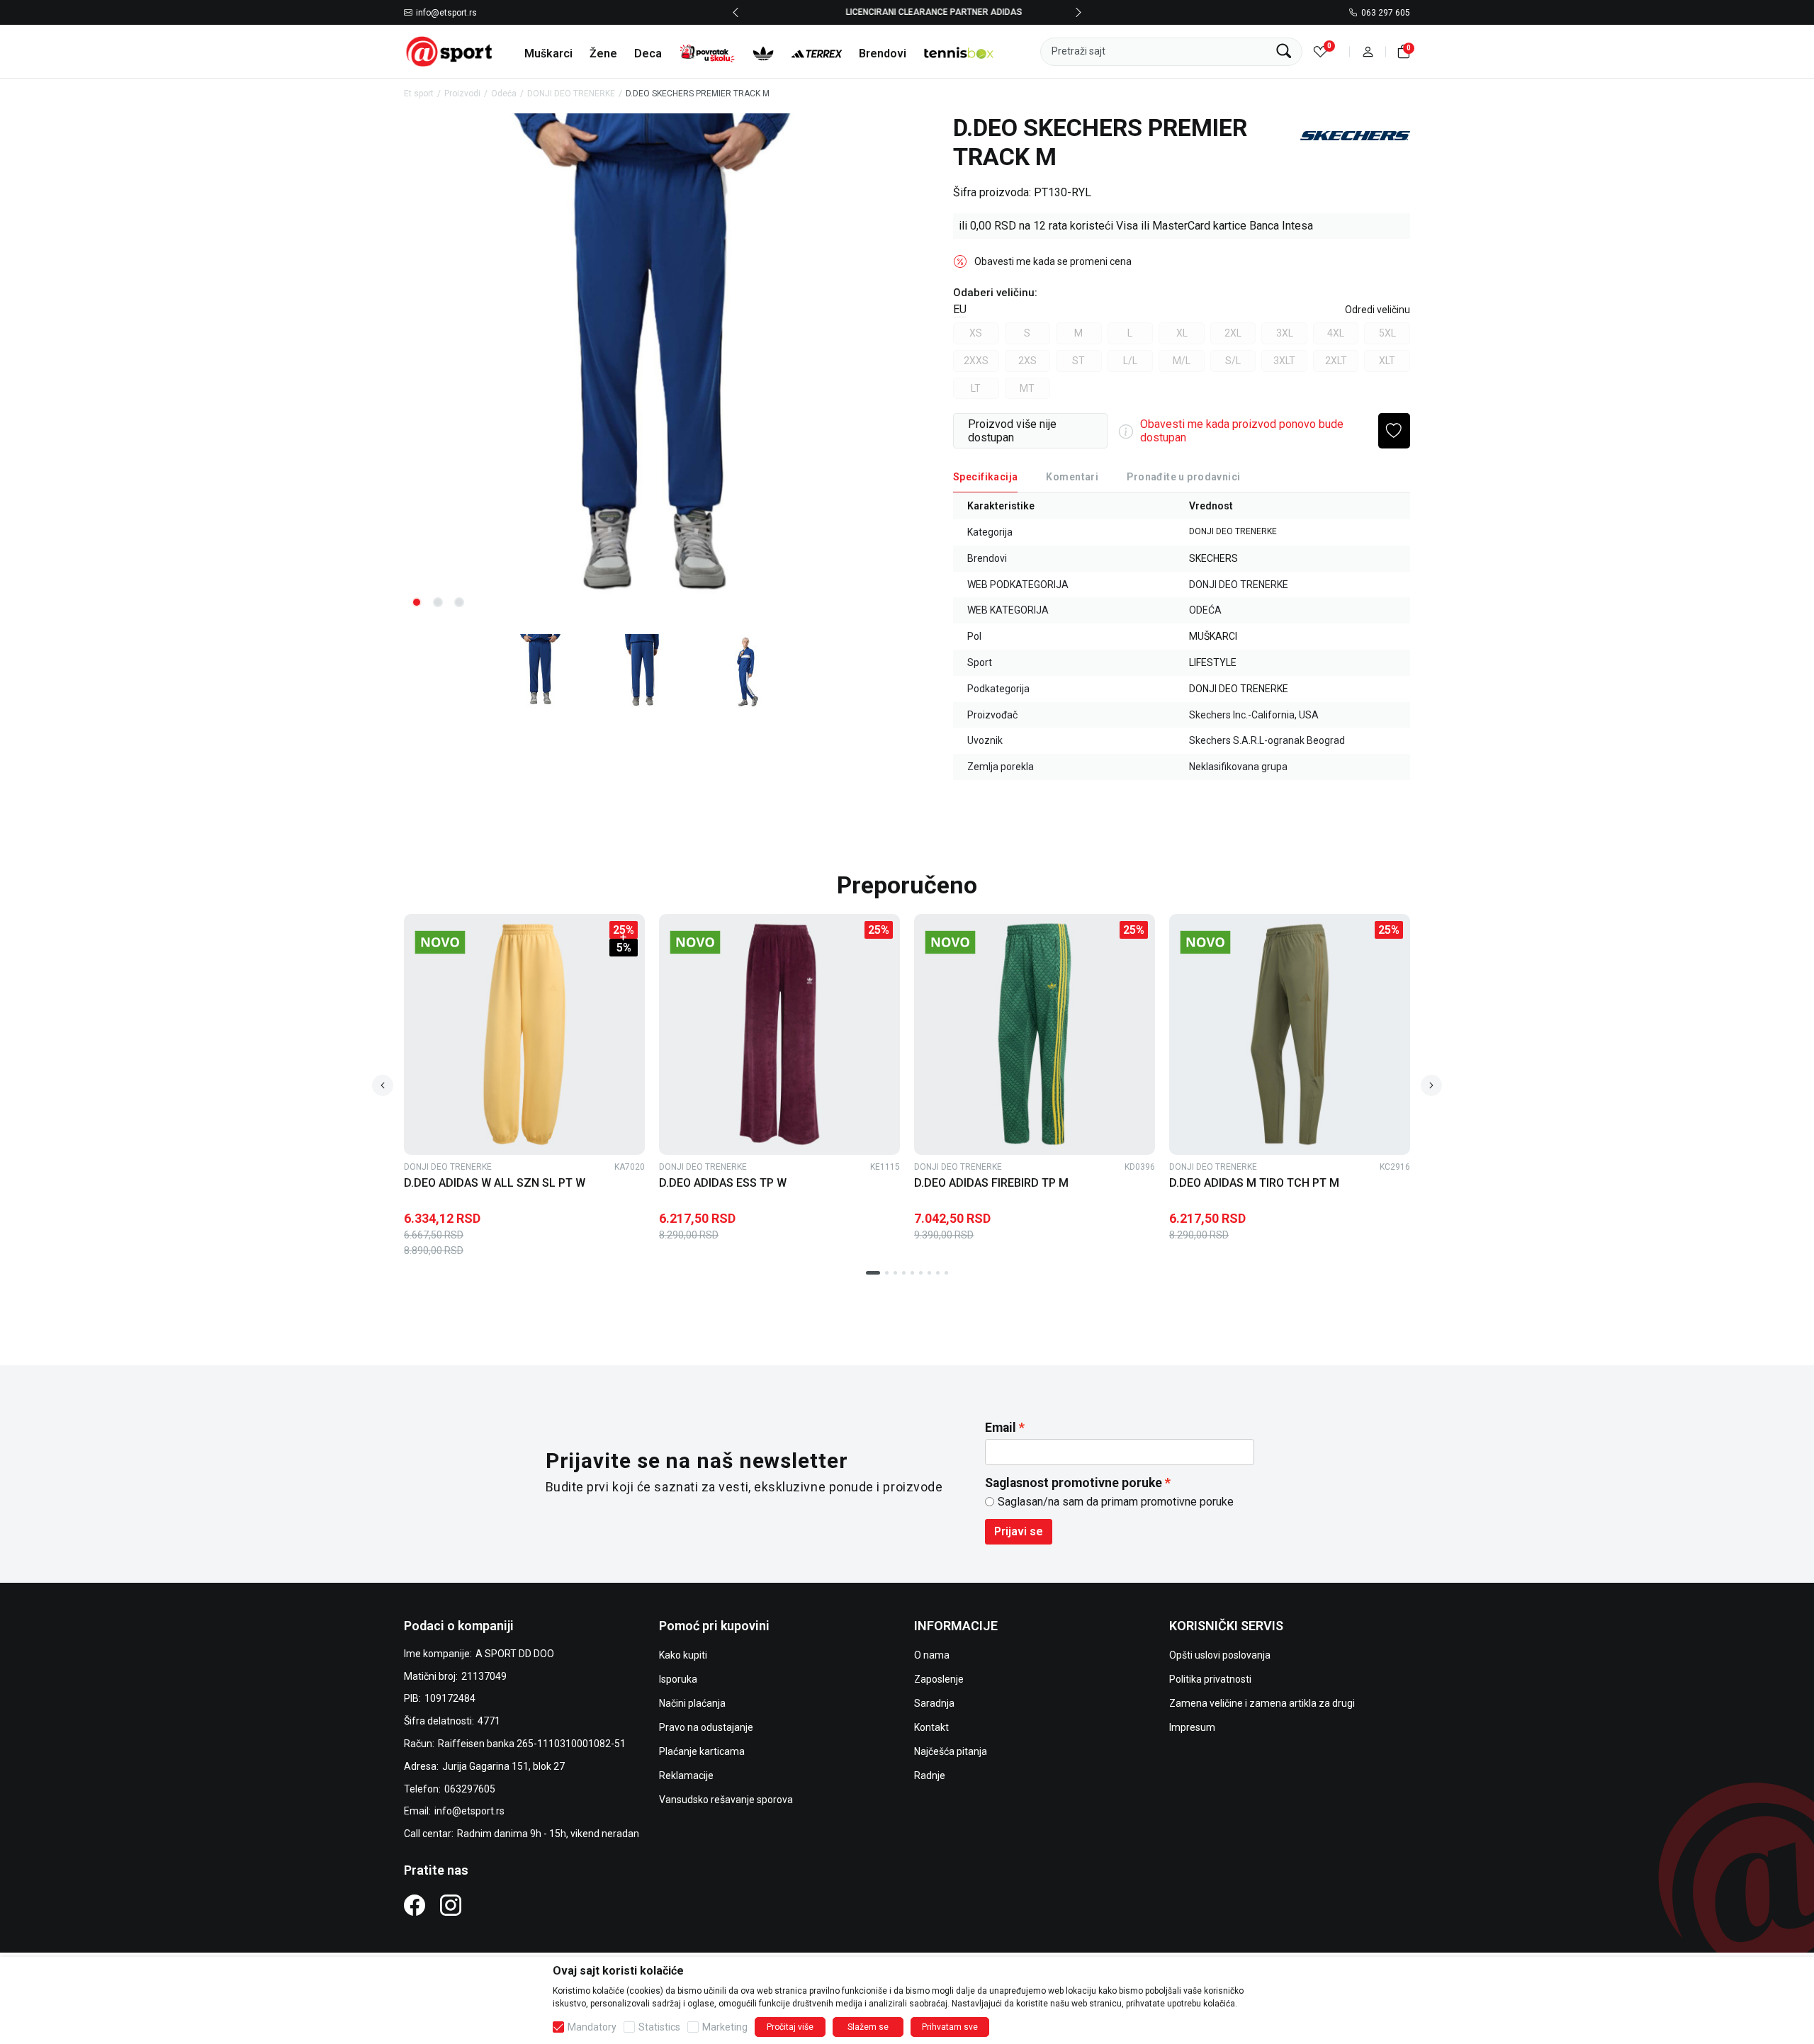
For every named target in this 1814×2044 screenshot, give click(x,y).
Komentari (1072, 477)
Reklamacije (686, 1775)
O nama (932, 1655)
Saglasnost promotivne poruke (1074, 1483)
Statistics (659, 2027)
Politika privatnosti (1210, 1679)
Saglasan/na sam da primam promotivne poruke (1116, 1502)
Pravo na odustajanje (706, 1727)
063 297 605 (1386, 13)
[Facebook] (415, 1904)
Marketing (725, 2027)
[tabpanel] (652, 367)
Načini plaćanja (692, 1703)
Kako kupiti (683, 1655)
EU (960, 309)
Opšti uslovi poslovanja (1220, 1655)
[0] (1320, 51)
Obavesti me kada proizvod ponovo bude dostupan (1242, 431)
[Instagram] (451, 1904)
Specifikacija (985, 477)
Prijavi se (1019, 1531)
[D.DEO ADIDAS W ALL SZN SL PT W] (524, 1034)
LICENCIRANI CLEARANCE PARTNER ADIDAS (907, 12)
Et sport (419, 94)
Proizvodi (462, 94)
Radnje (930, 1775)
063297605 (470, 1789)
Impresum (1192, 1727)
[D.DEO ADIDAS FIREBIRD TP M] (1035, 1034)
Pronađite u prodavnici (1183, 477)
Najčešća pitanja (951, 1751)
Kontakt (931, 1727)
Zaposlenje (939, 1679)
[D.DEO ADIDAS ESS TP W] (779, 1034)
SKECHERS (1213, 558)
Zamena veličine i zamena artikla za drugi (1262, 1703)
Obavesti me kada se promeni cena (1053, 261)
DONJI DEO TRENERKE (571, 94)
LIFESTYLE (1213, 662)
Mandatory (592, 2027)
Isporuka (678, 1679)
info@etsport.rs (446, 13)
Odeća (504, 94)
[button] (1368, 51)
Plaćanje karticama (702, 1751)
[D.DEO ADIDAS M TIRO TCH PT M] (1290, 1034)
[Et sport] (450, 51)
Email (1001, 1428)
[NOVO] (464, 942)
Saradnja (934, 1703)
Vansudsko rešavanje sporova (726, 1800)
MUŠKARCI (1213, 636)
